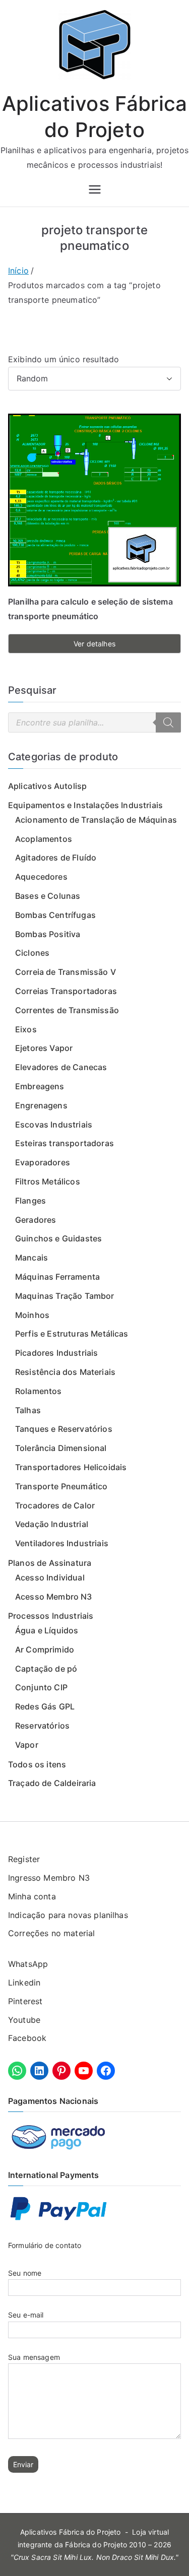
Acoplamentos (44, 839)
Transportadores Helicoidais (71, 1467)
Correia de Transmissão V (66, 972)
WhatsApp (28, 1964)
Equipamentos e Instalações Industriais (85, 805)
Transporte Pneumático (61, 1486)
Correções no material (51, 1933)
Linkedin (24, 1983)
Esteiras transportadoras (65, 1143)
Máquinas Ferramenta (57, 1277)
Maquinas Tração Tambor (65, 1296)
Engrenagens (41, 1105)
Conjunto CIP (41, 1687)
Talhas (28, 1410)
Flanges (30, 1201)
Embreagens (40, 1086)
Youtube (24, 2020)
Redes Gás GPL (45, 1706)
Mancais (31, 1258)
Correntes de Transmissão (67, 1010)
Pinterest (25, 2001)
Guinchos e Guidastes (58, 1238)
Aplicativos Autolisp (47, 786)
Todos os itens (37, 1764)
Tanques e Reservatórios (64, 1429)
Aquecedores (41, 877)
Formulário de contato (45, 2245)
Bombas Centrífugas (55, 915)
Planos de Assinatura (50, 1563)
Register (24, 1859)
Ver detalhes (94, 644)
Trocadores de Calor (55, 1505)
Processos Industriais (51, 1616)
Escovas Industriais (54, 1125)
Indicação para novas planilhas (68, 1915)
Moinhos (32, 1315)
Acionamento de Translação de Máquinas (96, 820)
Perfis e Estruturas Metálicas (72, 1334)
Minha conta (32, 1896)
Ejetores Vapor (44, 1048)
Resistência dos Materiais (65, 1372)
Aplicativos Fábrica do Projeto (71, 2532)
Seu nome (25, 2273)
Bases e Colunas (48, 896)
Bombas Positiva (48, 934)
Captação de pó (46, 1669)
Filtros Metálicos (48, 1181)
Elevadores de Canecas (61, 1067)
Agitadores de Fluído (56, 857)
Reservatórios (42, 1726)
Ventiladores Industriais (62, 1543)
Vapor (27, 1745)
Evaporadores (43, 1162)
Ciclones (32, 953)
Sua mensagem (34, 2357)
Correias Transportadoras (66, 991)
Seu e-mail (26, 2315)
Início (18, 271)
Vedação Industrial (52, 1524)
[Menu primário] (95, 189)
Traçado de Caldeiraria (52, 1783)
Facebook (27, 2038)
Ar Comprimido (45, 1649)
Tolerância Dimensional (61, 1448)
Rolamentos (39, 1391)
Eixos (26, 1029)
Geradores (36, 1220)
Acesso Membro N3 (54, 1597)
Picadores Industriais (56, 1353)
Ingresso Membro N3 (49, 1878)
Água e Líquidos (47, 1630)
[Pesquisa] (168, 722)
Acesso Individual (50, 1577)
